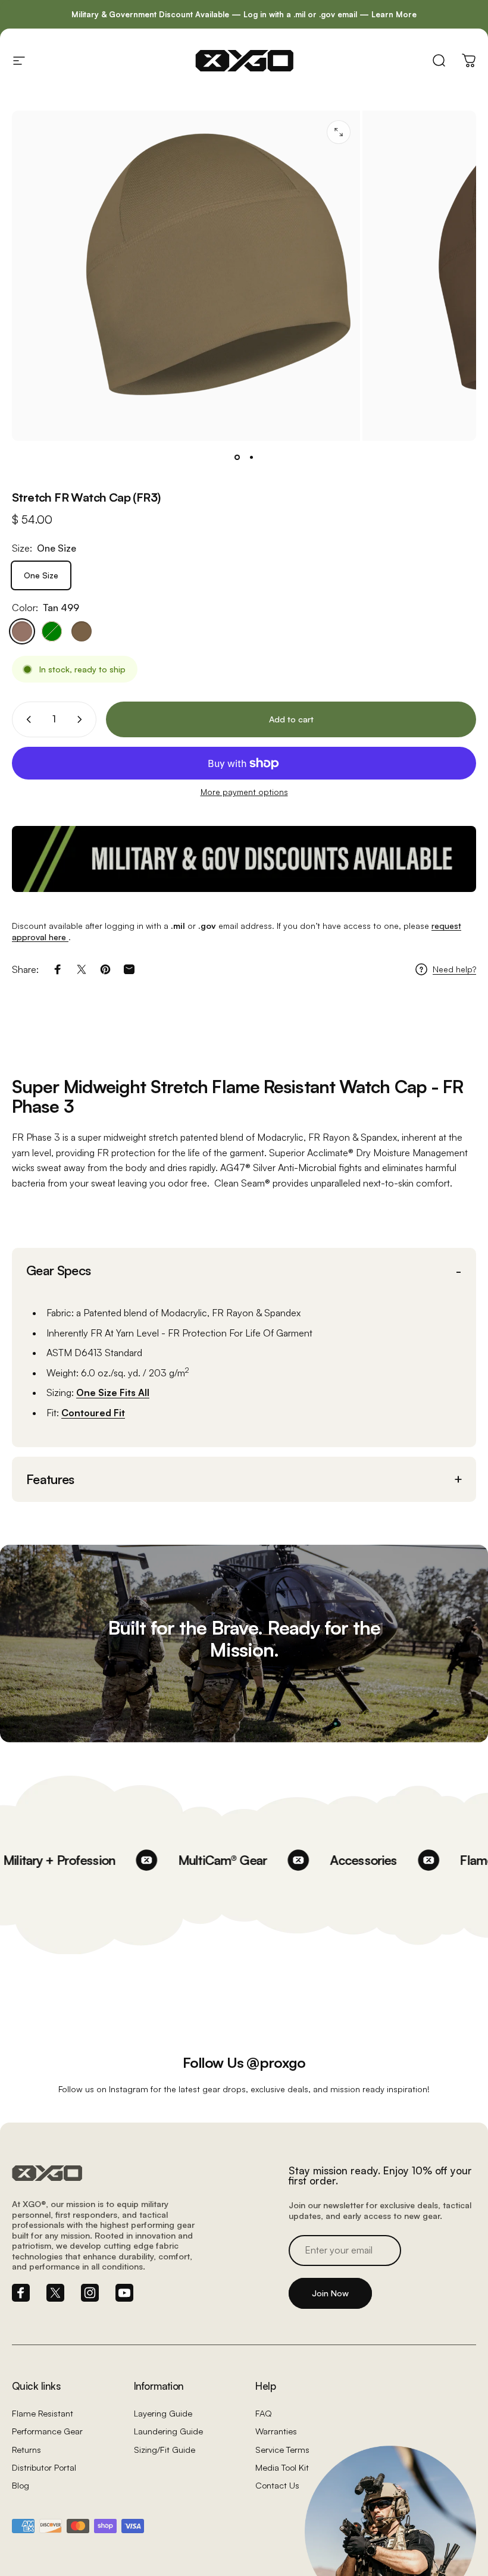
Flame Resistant (43, 2413)
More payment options (244, 792)
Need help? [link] (454, 969)
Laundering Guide (168, 2431)
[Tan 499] (22, 631)
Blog (21, 2485)
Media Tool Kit (282, 2467)
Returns (26, 2449)
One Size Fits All (113, 1392)
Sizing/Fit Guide (165, 2449)
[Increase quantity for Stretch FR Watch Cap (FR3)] (82, 719)
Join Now (330, 2293)
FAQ (264, 2413)
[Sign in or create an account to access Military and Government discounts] (244, 859)
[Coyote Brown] (82, 631)
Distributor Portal (44, 2467)
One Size (41, 575)
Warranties (276, 2431)
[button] (244, 1271)
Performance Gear (47, 2431)
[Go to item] (237, 458)
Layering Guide (163, 2413)
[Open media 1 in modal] (339, 132)
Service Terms (282, 2449)
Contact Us (277, 2485)
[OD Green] (52, 631)
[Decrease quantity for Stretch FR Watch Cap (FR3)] (26, 719)
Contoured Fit (93, 1413)
